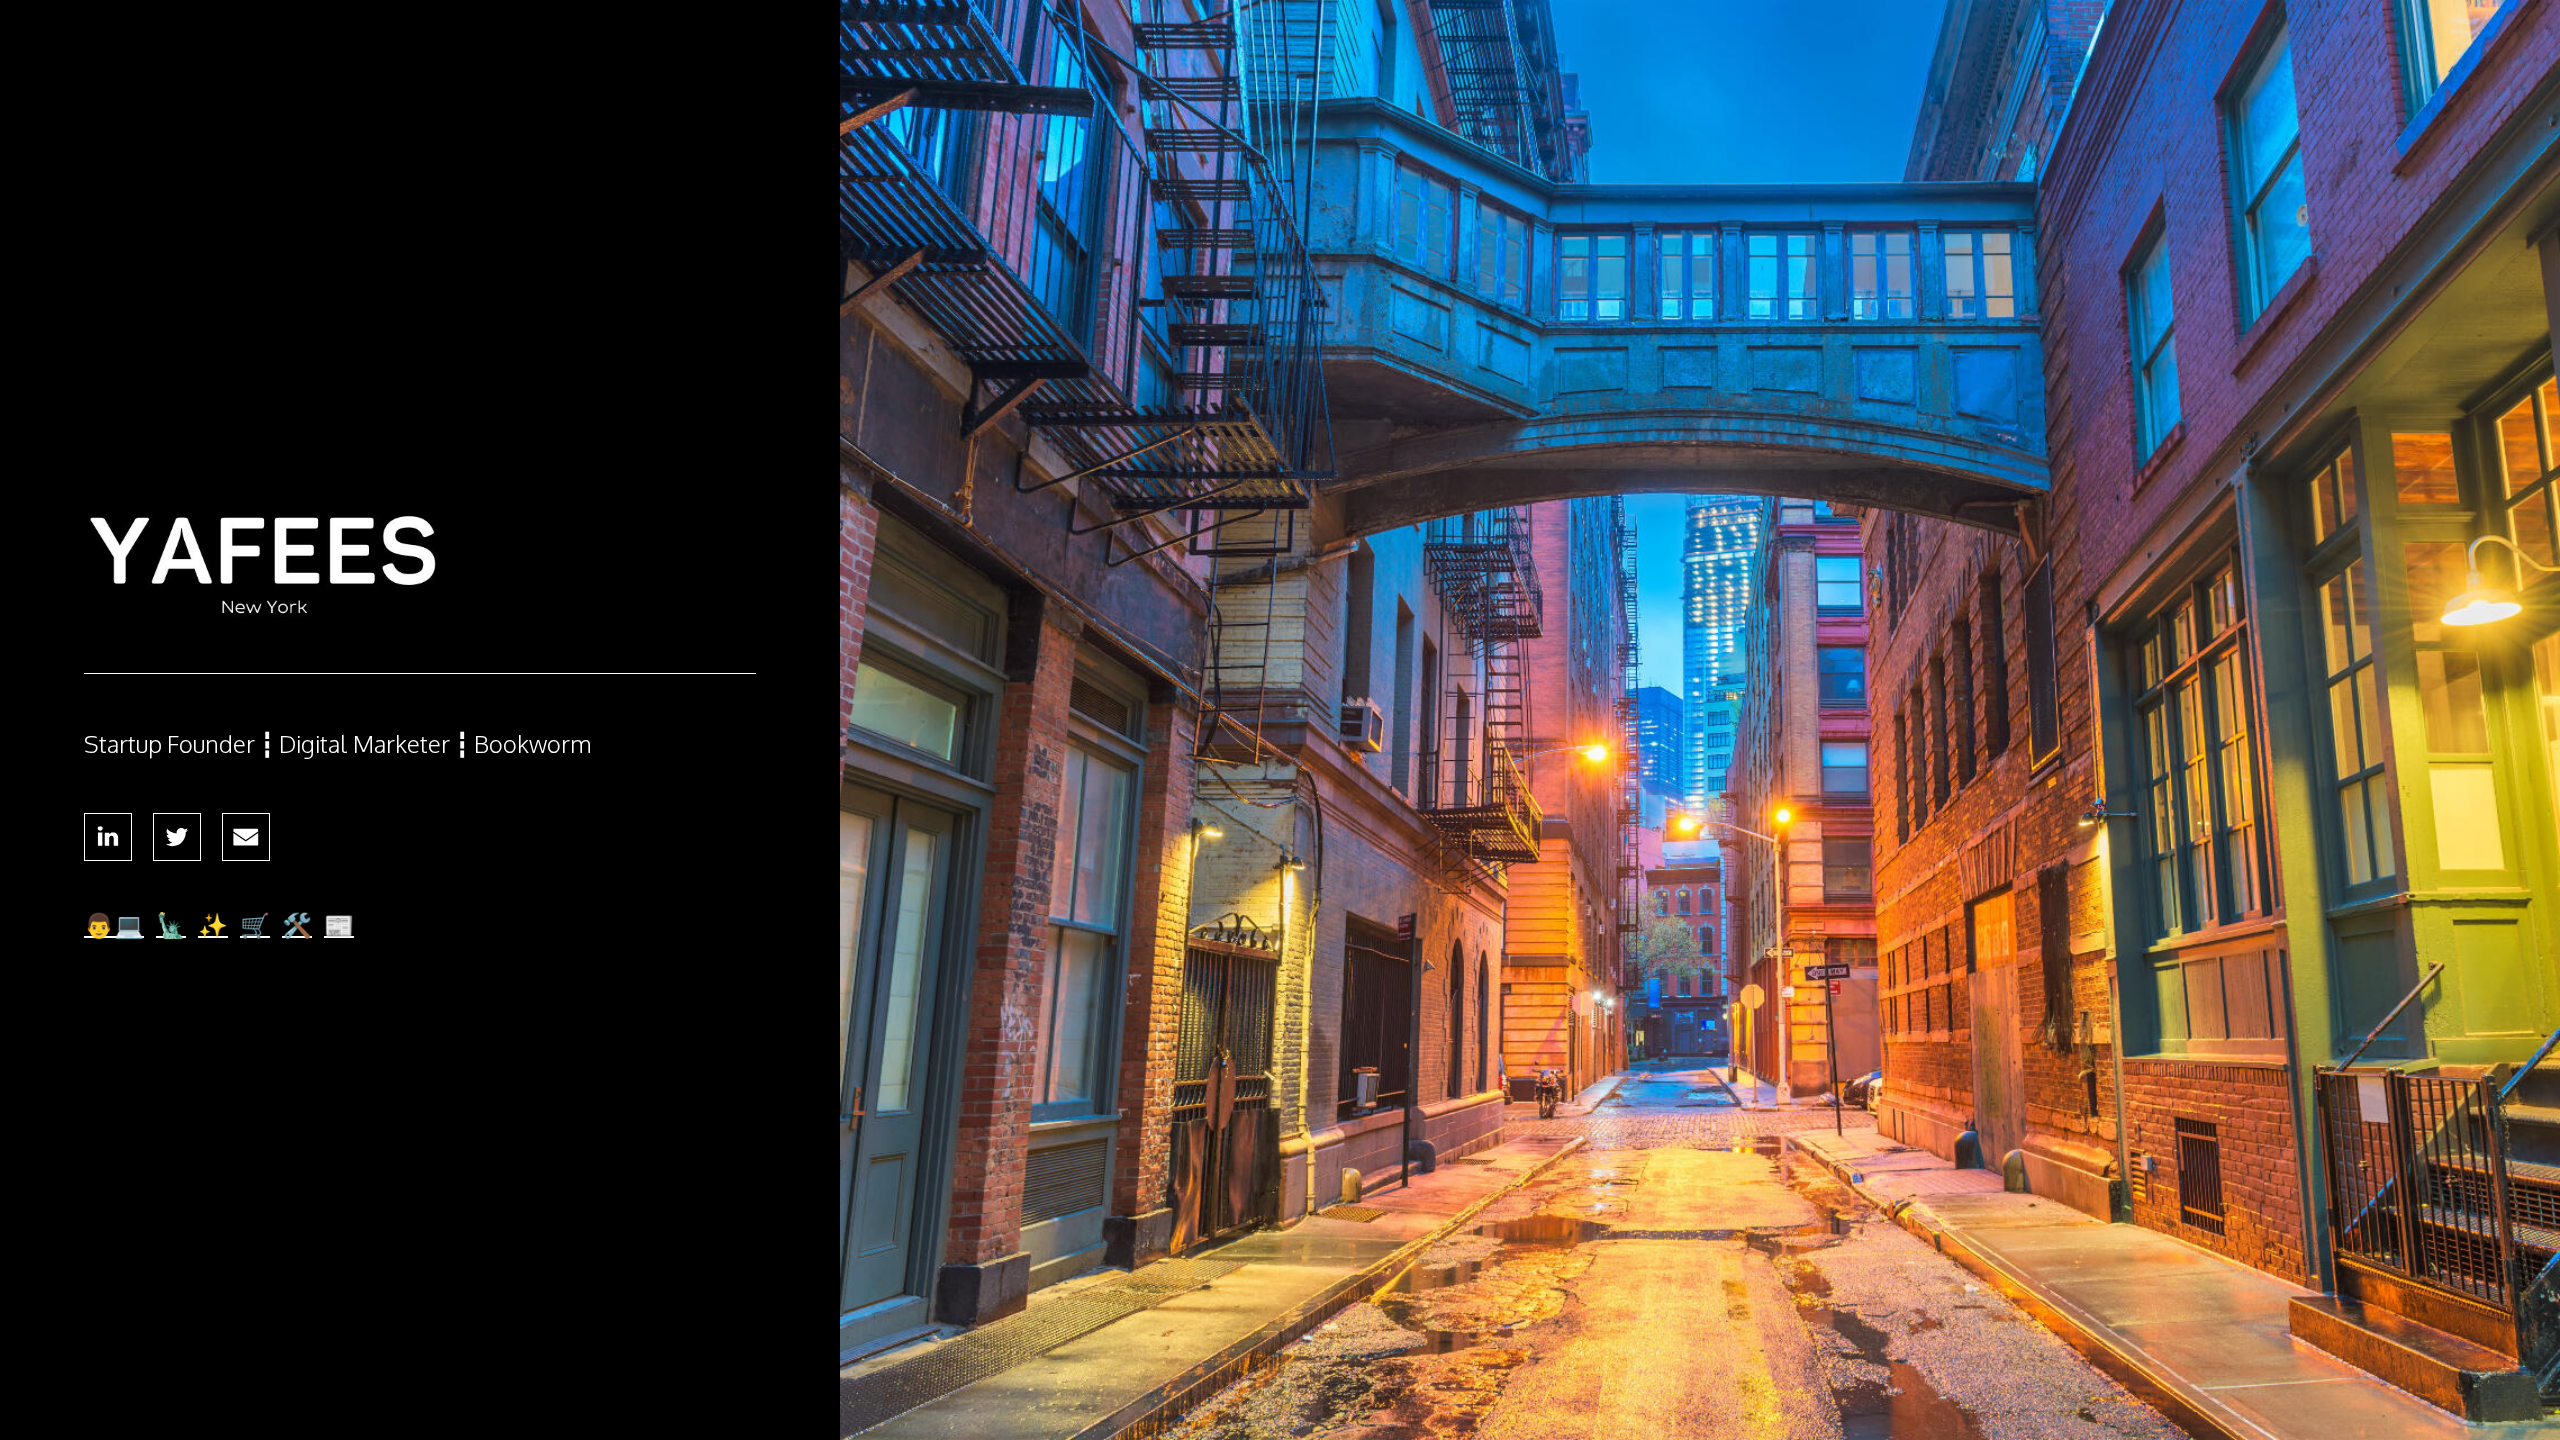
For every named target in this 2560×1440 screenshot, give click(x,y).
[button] (108, 837)
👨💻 (114, 924)
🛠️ (297, 924)
